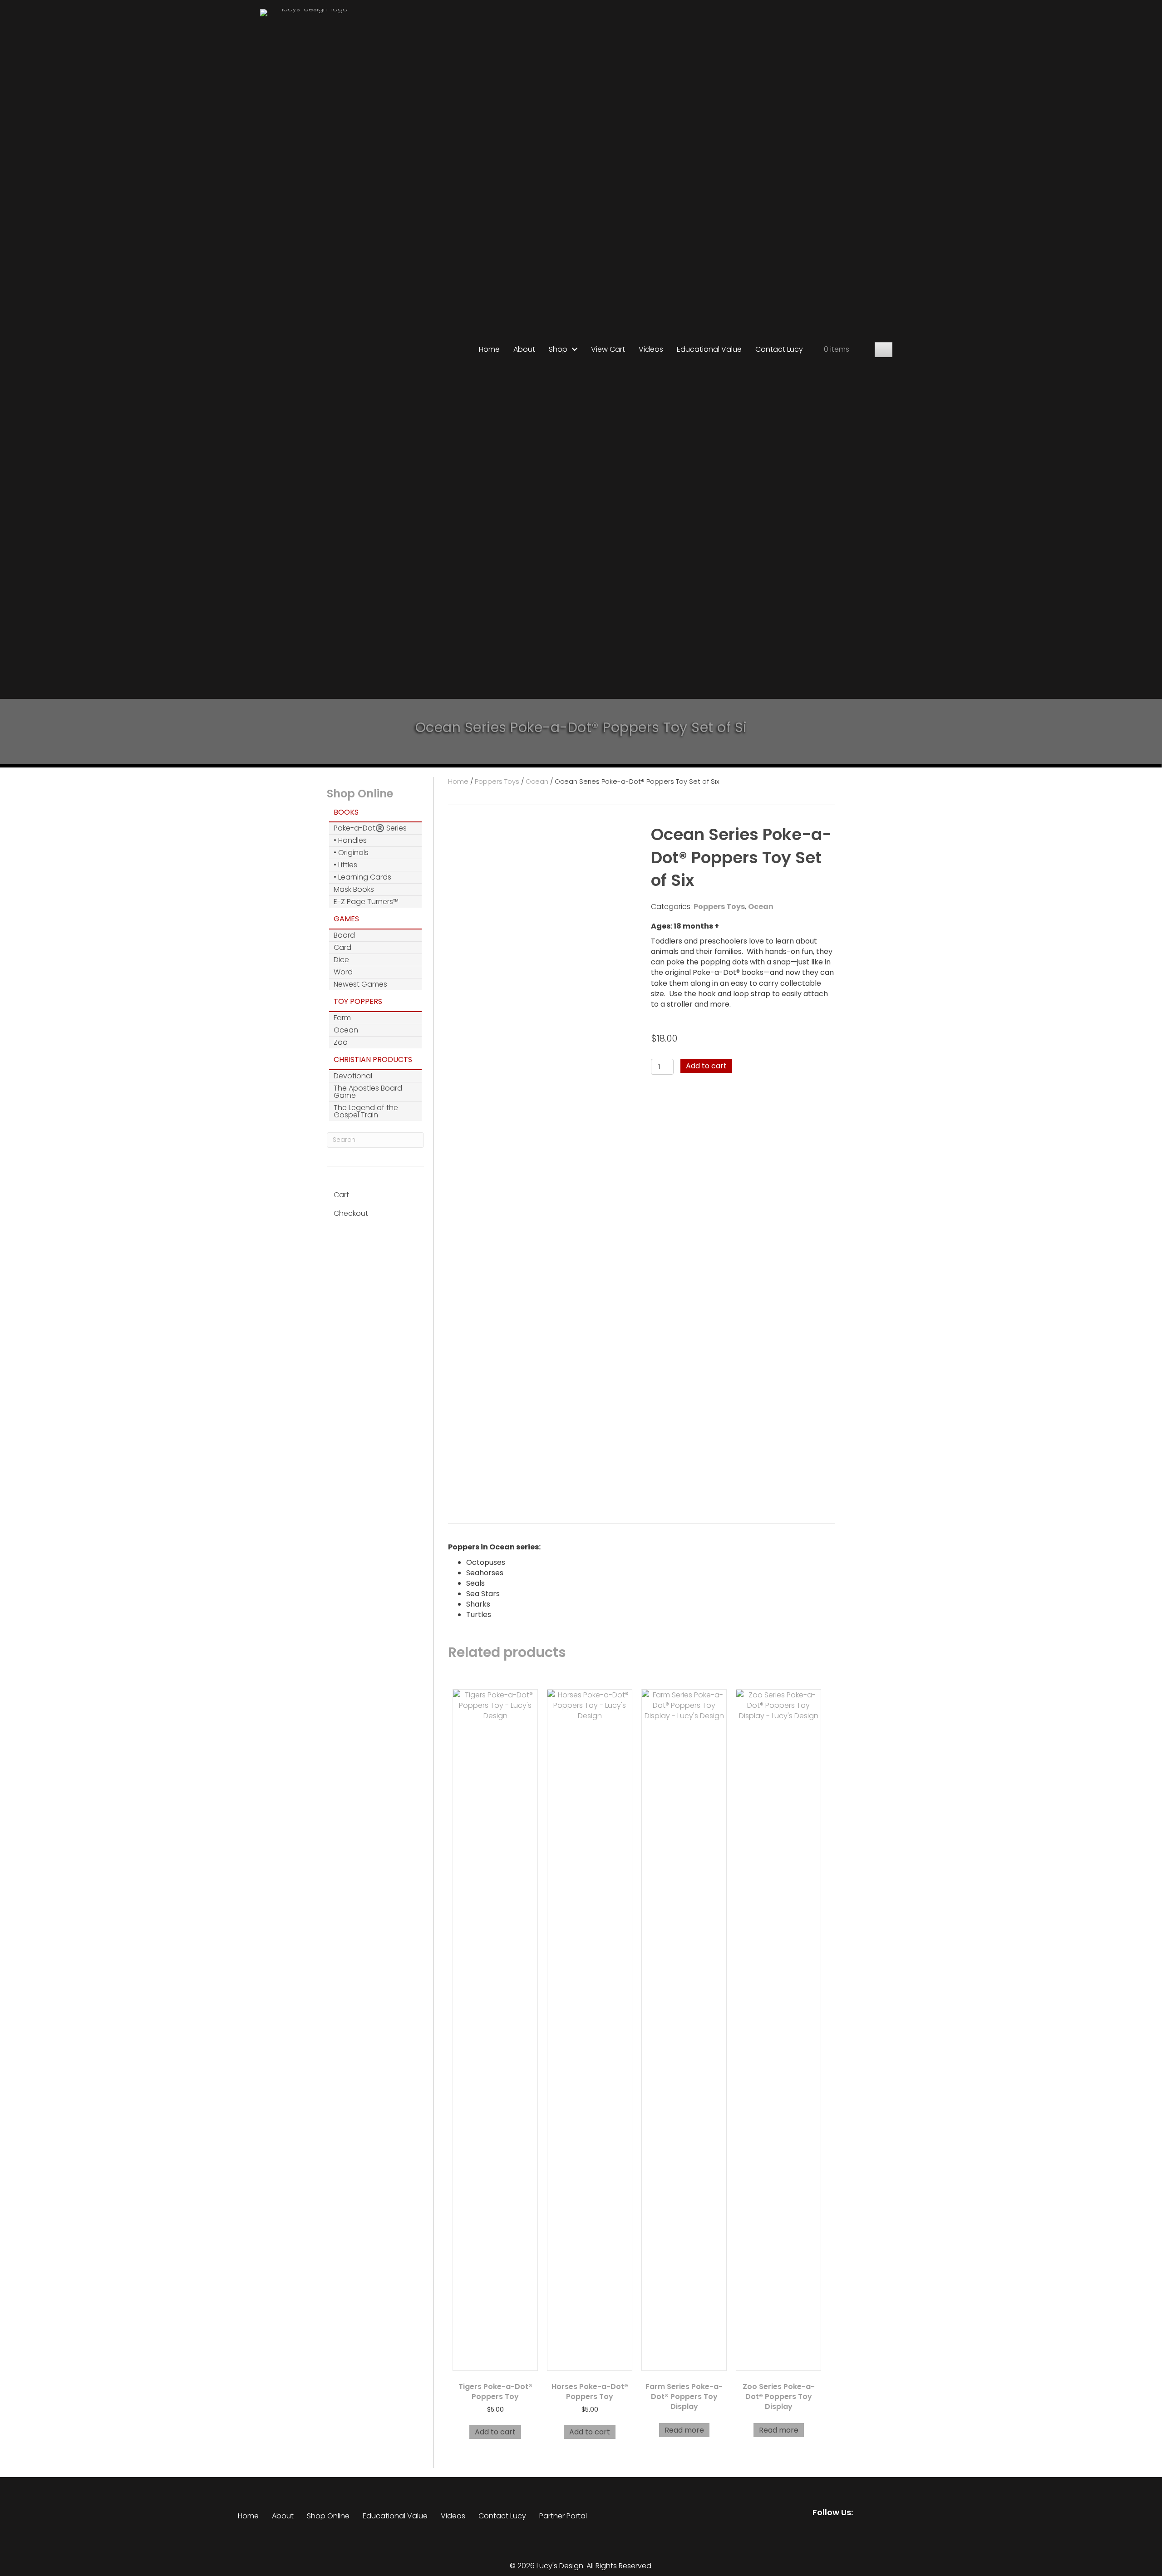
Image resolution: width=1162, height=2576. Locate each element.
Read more (684, 2430)
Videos (453, 2516)
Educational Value (395, 2516)
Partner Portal (563, 2516)
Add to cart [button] (495, 2432)
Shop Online (328, 2516)
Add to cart (706, 1066)
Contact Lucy (502, 2516)
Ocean (537, 782)
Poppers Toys (497, 782)
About (283, 2516)
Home (458, 782)
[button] (884, 350)
